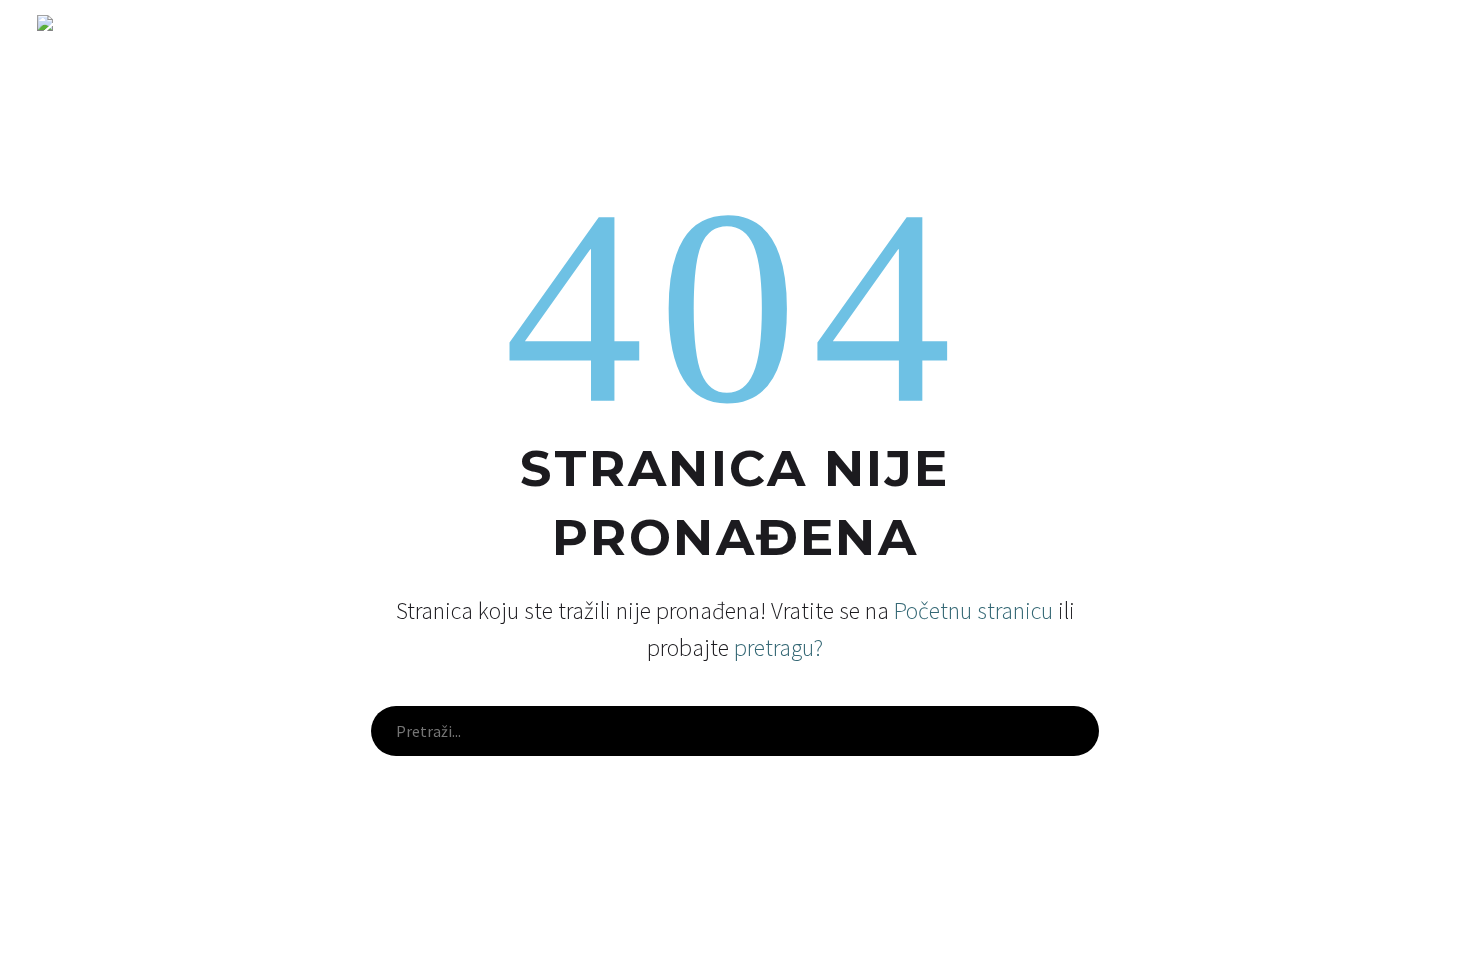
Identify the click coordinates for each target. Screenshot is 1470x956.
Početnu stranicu (973, 610)
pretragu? (778, 647)
